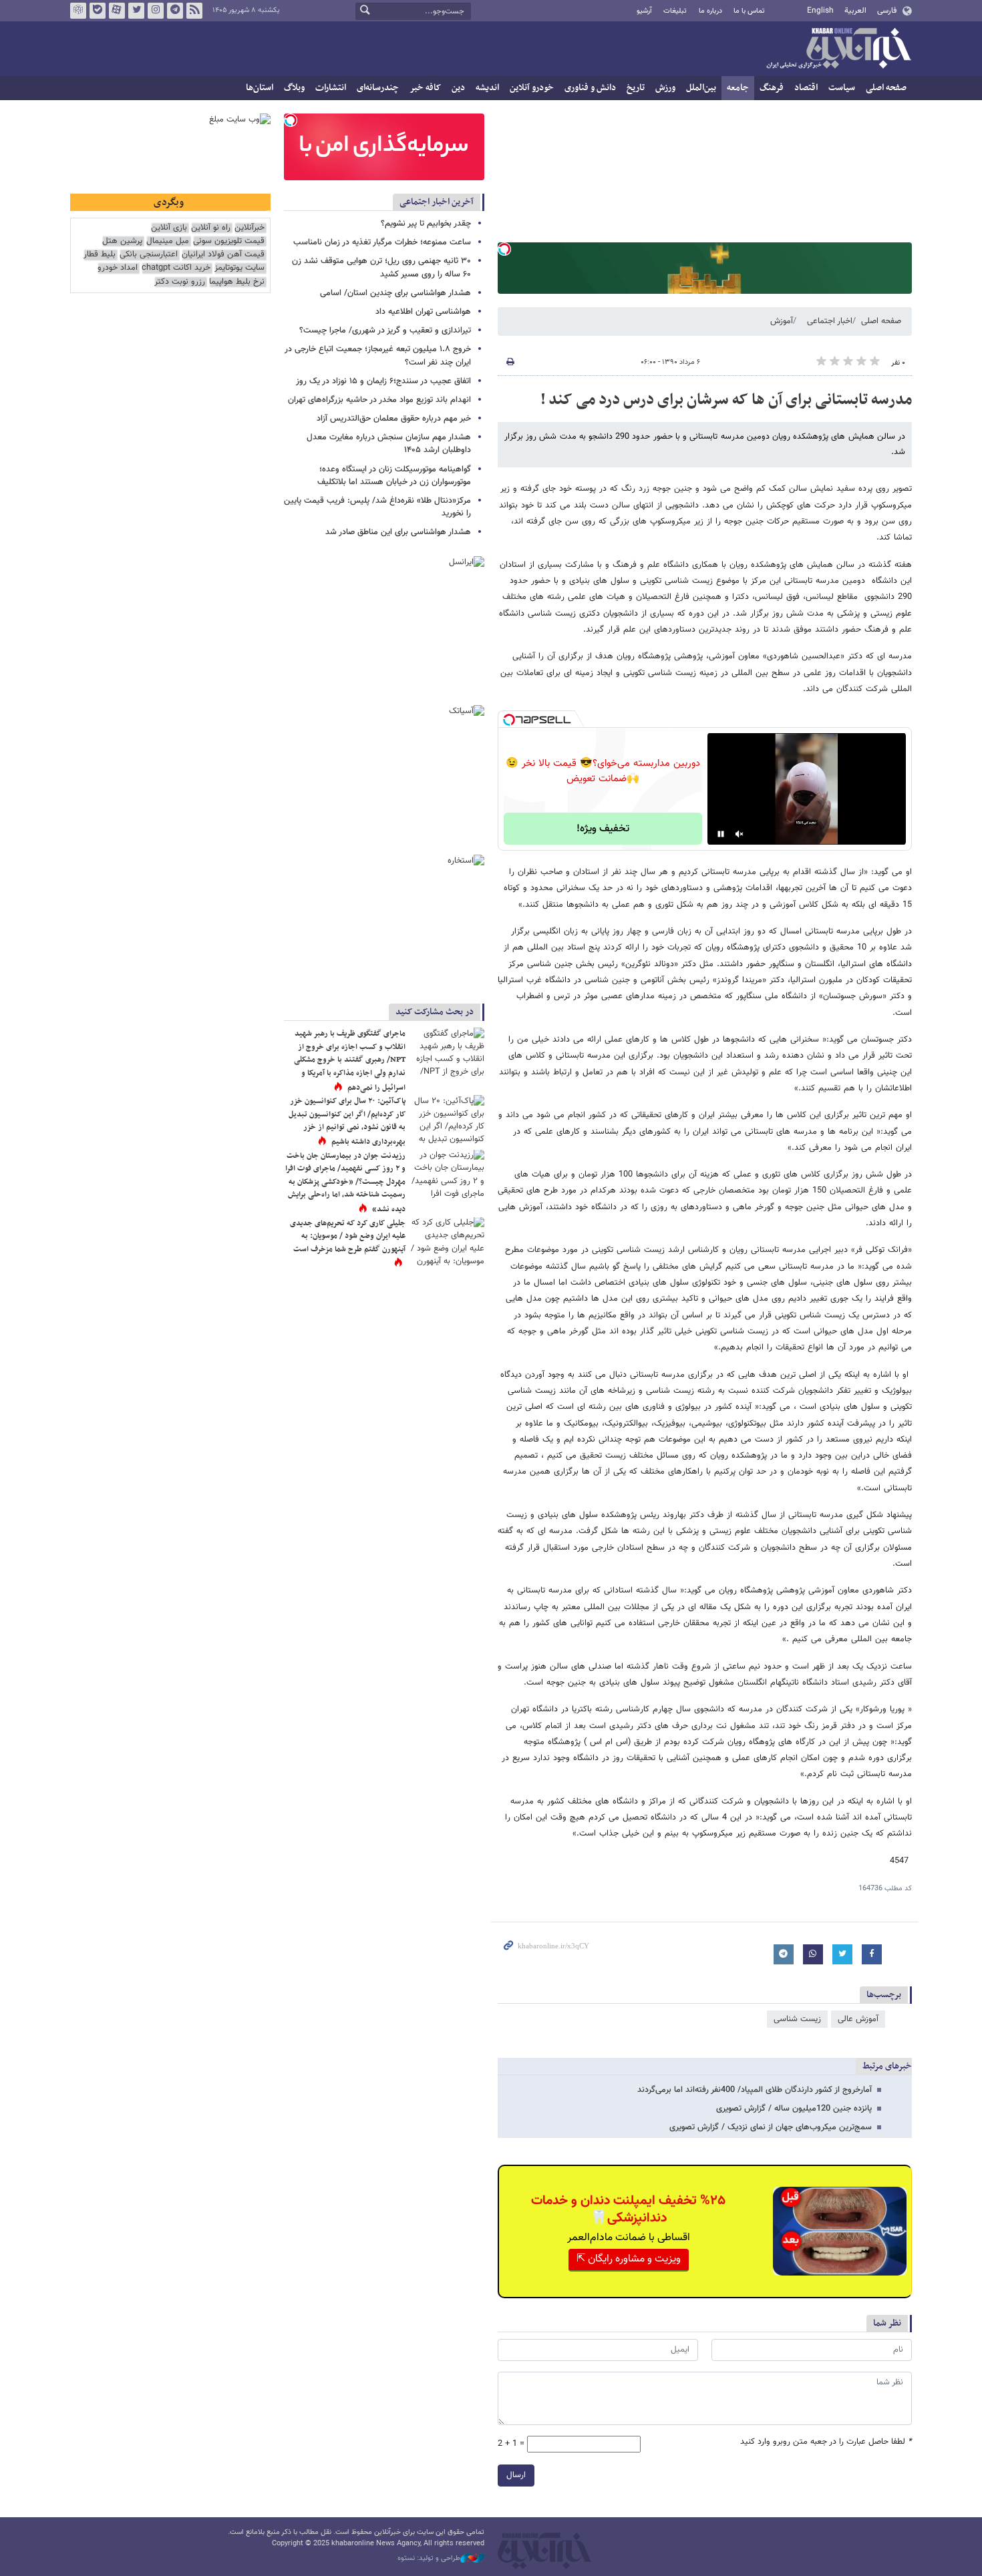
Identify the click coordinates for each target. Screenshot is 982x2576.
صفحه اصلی (886, 88)
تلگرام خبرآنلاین (175, 11)
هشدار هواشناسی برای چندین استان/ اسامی (395, 293)
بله (98, 11)
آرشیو (644, 11)
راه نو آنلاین (211, 228)
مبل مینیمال (168, 241)
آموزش (782, 321)
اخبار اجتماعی (830, 321)
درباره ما (710, 11)
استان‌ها (260, 88)
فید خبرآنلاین (194, 11)
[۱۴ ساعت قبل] (448, 1174)
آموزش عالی (858, 2019)
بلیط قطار (100, 255)
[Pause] (721, 834)
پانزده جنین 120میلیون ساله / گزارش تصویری (794, 2109)
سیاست (842, 88)
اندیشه (487, 88)
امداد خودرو (118, 268)
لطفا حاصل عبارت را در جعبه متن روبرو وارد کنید (826, 2442)
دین (458, 88)
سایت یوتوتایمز (239, 268)
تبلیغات (675, 11)
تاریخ (636, 88)
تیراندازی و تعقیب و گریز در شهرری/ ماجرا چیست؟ (385, 331)
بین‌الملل (701, 88)
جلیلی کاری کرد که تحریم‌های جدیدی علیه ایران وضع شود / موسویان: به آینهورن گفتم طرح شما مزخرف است (348, 1236)
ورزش (665, 88)
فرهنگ (772, 88)
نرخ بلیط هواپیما (237, 282)
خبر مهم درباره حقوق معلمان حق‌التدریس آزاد (394, 419)
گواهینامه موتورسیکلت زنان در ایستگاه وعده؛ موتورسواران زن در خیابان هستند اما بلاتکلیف (394, 476)
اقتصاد (806, 88)
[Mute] (740, 834)
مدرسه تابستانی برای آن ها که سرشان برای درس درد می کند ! (726, 400)
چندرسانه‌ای (378, 88)
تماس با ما (749, 11)
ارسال (516, 2475)
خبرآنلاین (838, 49)
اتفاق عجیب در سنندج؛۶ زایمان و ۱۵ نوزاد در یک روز (383, 381)
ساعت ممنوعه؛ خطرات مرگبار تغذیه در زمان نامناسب (382, 242)
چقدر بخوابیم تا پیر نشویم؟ (426, 224)
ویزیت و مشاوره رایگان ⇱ (629, 2259)
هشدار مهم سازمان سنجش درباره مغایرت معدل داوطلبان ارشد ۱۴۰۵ (389, 444)
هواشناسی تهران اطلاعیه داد (423, 312)
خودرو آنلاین (532, 88)
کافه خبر (425, 88)
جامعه (738, 88)
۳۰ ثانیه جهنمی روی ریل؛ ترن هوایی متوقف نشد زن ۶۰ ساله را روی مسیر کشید (381, 267)
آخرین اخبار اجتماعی (437, 202)
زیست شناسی (797, 2019)
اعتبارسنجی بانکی (149, 255)
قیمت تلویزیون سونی (229, 241)
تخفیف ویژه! (603, 829)
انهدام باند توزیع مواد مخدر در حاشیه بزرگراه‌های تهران (379, 400)
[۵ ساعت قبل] (448, 1242)
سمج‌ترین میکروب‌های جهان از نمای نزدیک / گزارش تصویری (771, 2127)
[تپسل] (504, 249)
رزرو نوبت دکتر (180, 282)
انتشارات (331, 88)
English (820, 11)
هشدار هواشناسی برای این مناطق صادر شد (398, 532)
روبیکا (78, 11)
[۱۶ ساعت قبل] (448, 1119)
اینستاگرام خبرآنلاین (156, 11)
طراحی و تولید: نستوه (429, 2559)
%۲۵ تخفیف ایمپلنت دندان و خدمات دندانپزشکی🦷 (628, 2209)
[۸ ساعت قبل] (448, 1052)
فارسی (887, 11)
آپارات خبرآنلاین (117, 11)
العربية (855, 11)
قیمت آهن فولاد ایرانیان (223, 255)
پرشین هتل (122, 241)
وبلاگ (294, 88)
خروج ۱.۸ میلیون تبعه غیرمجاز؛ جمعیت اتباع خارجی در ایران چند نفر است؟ (378, 356)
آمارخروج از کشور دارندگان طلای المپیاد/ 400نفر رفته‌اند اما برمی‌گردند (755, 2090)
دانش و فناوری (590, 88)
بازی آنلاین (169, 228)
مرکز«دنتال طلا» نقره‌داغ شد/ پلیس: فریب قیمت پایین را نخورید (377, 507)
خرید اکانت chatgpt (176, 268)
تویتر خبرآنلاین (136, 11)
